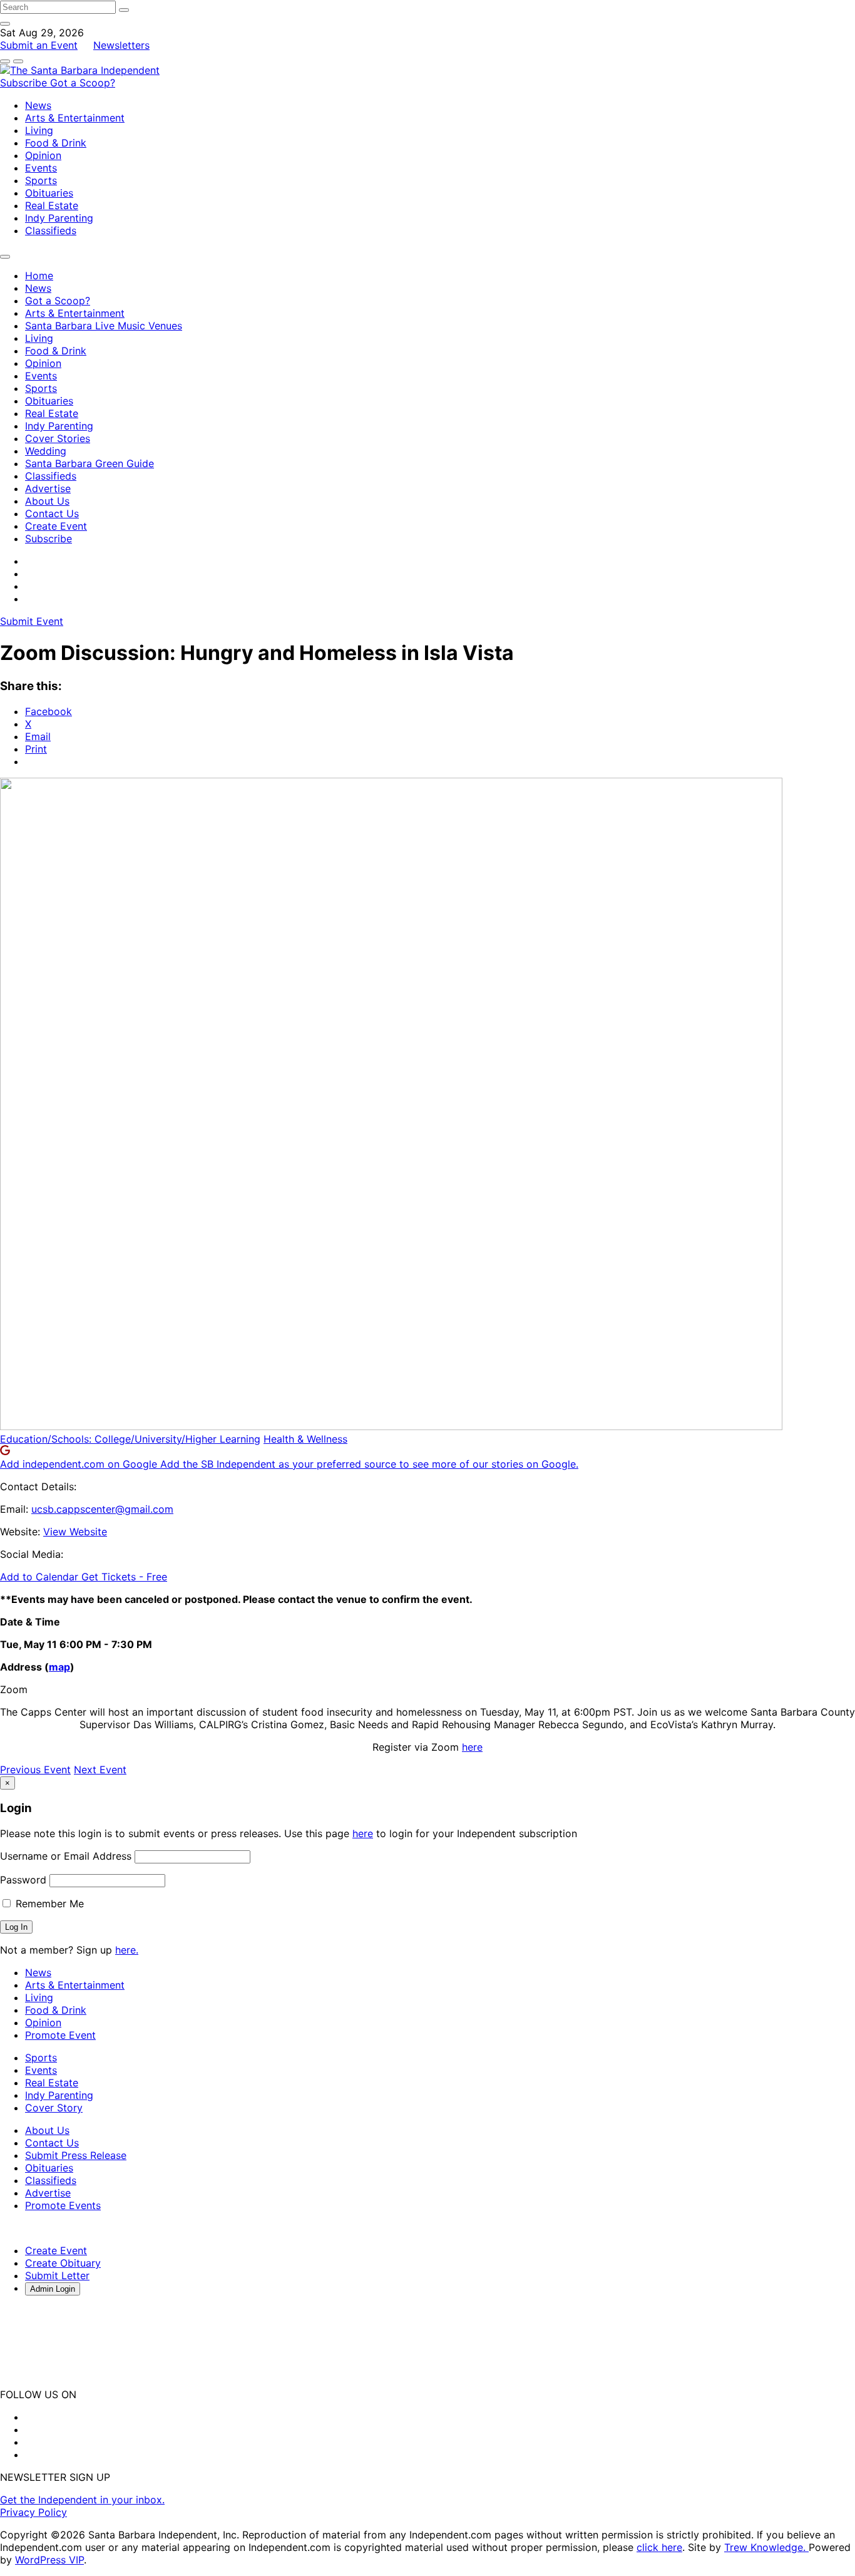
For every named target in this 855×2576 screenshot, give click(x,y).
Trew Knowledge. (766, 2547)
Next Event (100, 1770)
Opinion (43, 155)
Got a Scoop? (83, 83)
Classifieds (51, 230)
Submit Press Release (76, 2155)
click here (659, 2547)
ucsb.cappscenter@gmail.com (102, 1509)
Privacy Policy (33, 2512)
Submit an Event (39, 45)
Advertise (48, 488)
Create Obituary (63, 2263)
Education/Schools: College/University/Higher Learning (130, 1439)
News (38, 105)
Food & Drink (56, 143)
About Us (47, 501)
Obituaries (49, 193)
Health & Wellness (305, 1439)
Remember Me (48, 1904)
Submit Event (32, 621)
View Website (75, 1532)
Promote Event (60, 2035)
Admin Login (53, 2289)
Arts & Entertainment (75, 118)
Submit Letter (57, 2275)
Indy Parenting (59, 218)
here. (127, 1950)
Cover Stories (58, 438)
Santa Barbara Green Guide (90, 463)
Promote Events (63, 2205)
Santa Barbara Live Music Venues (104, 326)
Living (39, 130)
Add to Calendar (41, 1577)
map (59, 1667)
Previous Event (35, 1770)
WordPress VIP (49, 2560)
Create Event (56, 526)
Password (23, 1880)
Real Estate (52, 205)
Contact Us (52, 513)
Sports (41, 180)
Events (41, 168)
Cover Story (54, 2108)
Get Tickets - (124, 1577)
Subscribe (25, 83)
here (472, 1747)
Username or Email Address (66, 1856)
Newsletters (121, 45)
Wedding (46, 451)
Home (39, 276)
